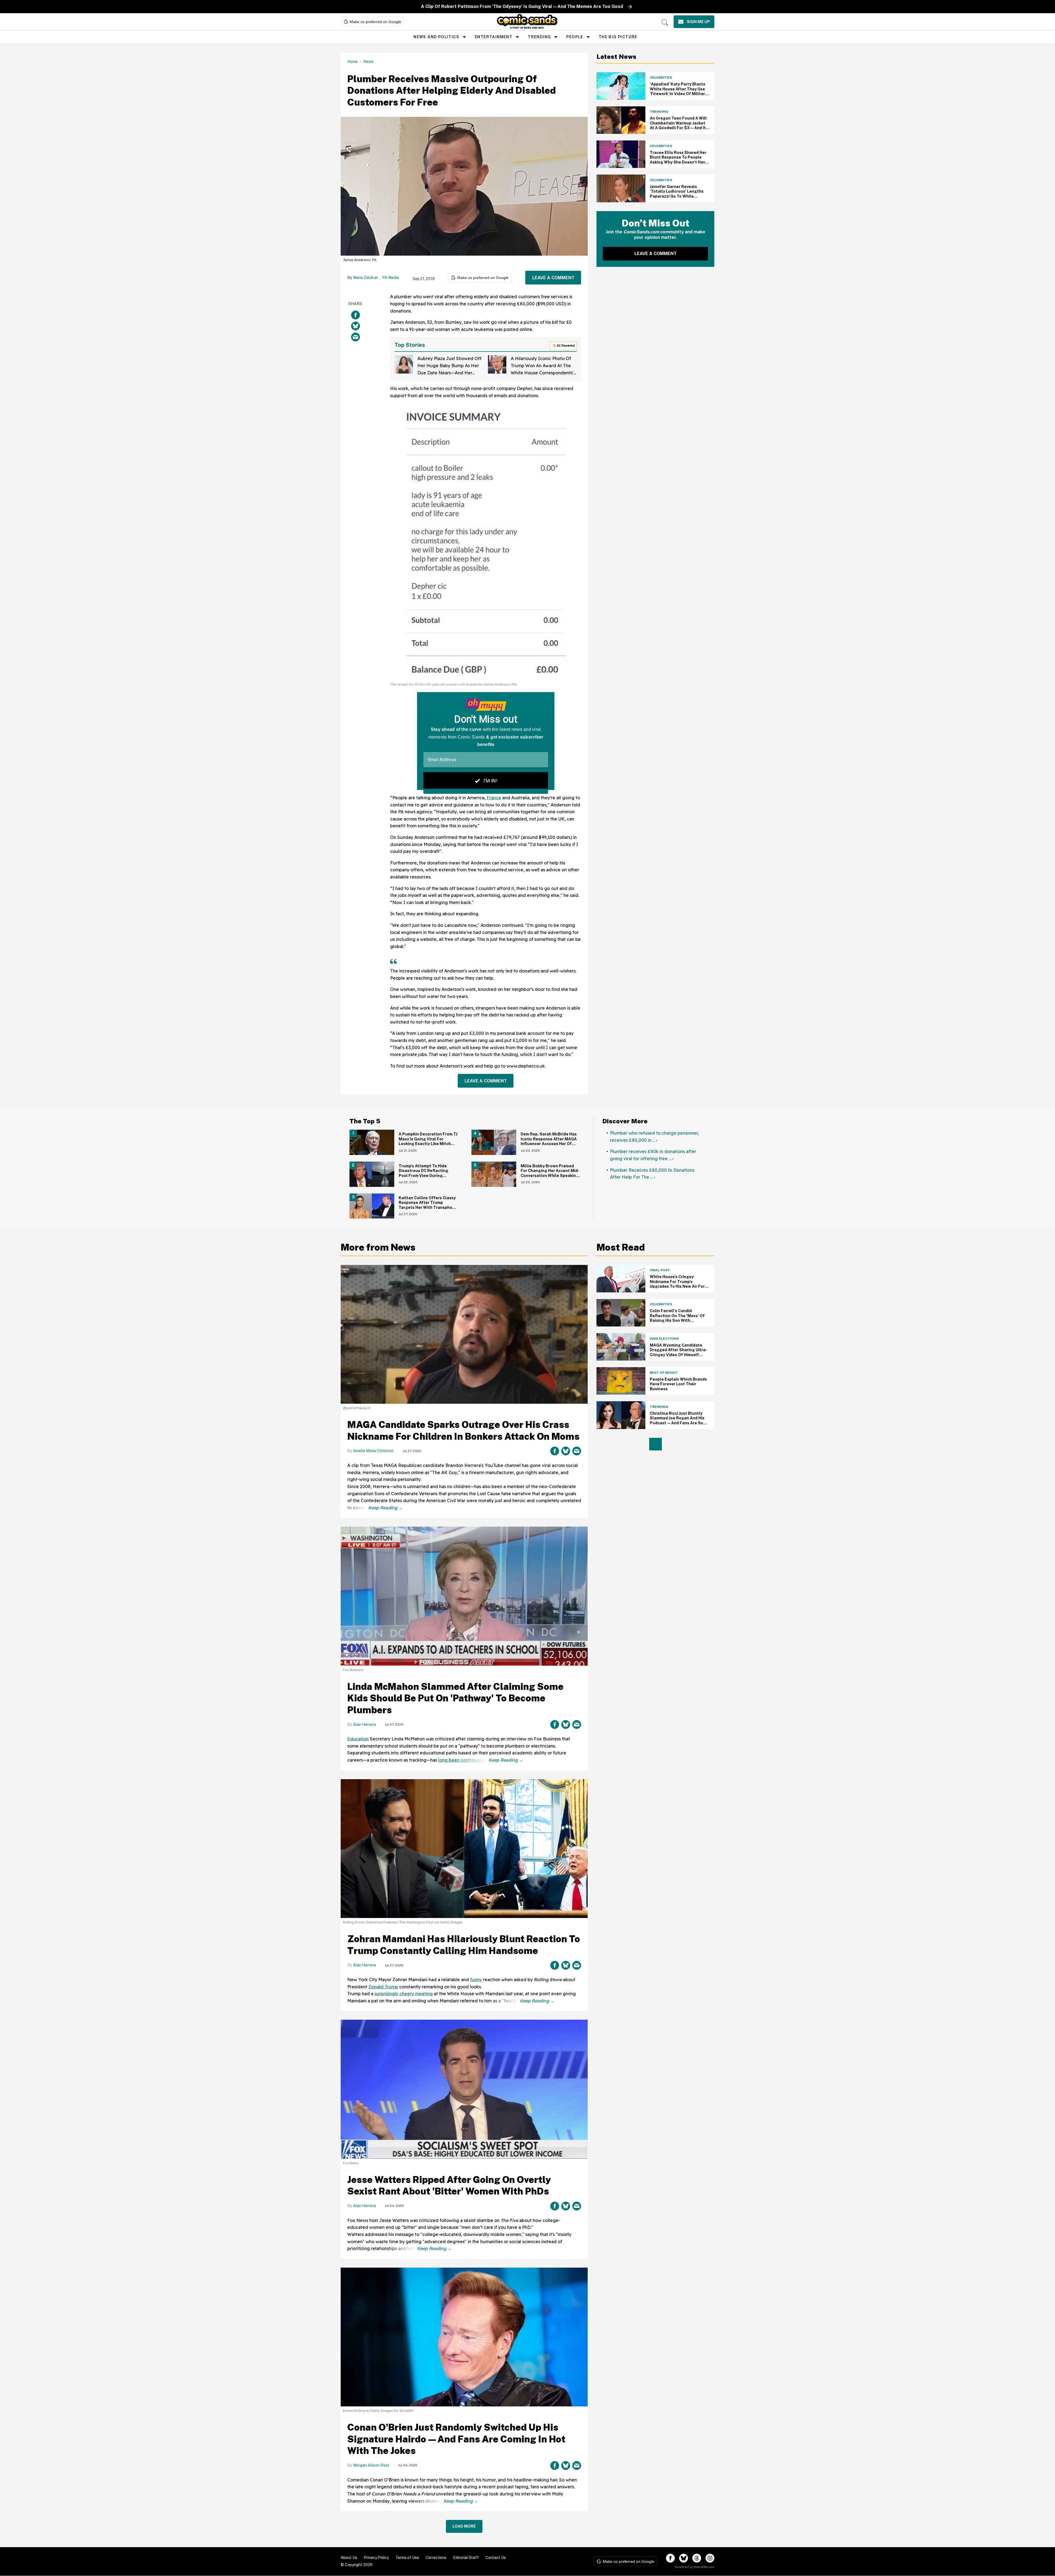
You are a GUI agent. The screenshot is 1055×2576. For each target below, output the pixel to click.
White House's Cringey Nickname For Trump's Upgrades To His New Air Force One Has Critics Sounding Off (680, 1284)
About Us (349, 2558)
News (368, 62)
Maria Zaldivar (366, 278)
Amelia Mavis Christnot (373, 1451)
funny (476, 1980)
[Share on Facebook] (356, 315)
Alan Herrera (364, 1724)
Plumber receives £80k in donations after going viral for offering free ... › (653, 1155)
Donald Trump (383, 1987)
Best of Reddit (664, 1373)
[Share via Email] (356, 337)
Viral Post (660, 1270)
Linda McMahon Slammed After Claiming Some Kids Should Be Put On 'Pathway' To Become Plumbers (455, 1698)
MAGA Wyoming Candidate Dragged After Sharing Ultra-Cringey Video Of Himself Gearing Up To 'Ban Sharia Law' (678, 1355)
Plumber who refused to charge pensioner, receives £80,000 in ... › (654, 1137)
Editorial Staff (466, 2558)
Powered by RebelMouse (695, 2567)
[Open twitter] (684, 2558)
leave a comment (553, 278)
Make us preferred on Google (375, 22)
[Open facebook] (670, 2558)
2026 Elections (664, 1339)
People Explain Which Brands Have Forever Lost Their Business (678, 1384)
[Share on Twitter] (356, 326)
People (575, 37)
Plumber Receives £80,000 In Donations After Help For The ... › (652, 1174)
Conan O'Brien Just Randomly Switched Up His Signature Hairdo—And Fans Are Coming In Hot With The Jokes (456, 2439)
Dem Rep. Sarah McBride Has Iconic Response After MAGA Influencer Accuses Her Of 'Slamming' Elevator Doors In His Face (549, 1144)
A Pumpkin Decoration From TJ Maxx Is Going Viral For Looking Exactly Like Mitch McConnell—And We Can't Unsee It (428, 1144)
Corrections (436, 2558)
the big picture (618, 37)
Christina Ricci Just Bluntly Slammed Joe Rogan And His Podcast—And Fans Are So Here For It (677, 1421)
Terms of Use (407, 2558)
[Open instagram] (710, 2558)
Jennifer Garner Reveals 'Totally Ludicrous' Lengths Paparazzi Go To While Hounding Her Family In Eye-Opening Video (677, 196)
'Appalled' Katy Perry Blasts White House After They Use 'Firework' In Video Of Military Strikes (678, 91)
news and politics (436, 37)
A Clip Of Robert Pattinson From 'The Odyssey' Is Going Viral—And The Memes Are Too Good (522, 6)
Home (352, 62)
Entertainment (494, 37)
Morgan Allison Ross (371, 2465)
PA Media (391, 278)
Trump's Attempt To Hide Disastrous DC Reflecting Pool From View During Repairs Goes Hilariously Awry (428, 1173)
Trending (539, 37)
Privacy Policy (376, 2558)
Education (358, 1739)
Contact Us (496, 2558)
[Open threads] (697, 2558)
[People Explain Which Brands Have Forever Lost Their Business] (621, 1381)
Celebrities (661, 78)
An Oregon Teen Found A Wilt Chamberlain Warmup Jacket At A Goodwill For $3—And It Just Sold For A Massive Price (678, 125)
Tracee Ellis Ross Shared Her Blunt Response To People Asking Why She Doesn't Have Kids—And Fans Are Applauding (679, 162)
